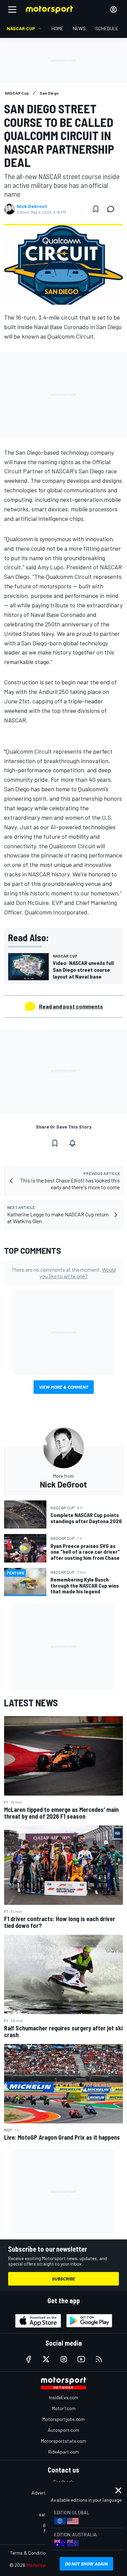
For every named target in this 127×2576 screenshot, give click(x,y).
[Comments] (113, 209)
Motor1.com (64, 2408)
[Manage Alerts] (72, 1143)
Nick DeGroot (32, 206)
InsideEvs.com (64, 2397)
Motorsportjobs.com (63, 2419)
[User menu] (113, 10)
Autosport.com (63, 2430)
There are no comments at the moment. (64, 1273)
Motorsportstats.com (63, 2441)
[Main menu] (12, 10)
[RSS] (99, 2359)
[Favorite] (96, 209)
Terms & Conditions (30, 2553)
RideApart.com (63, 2452)
